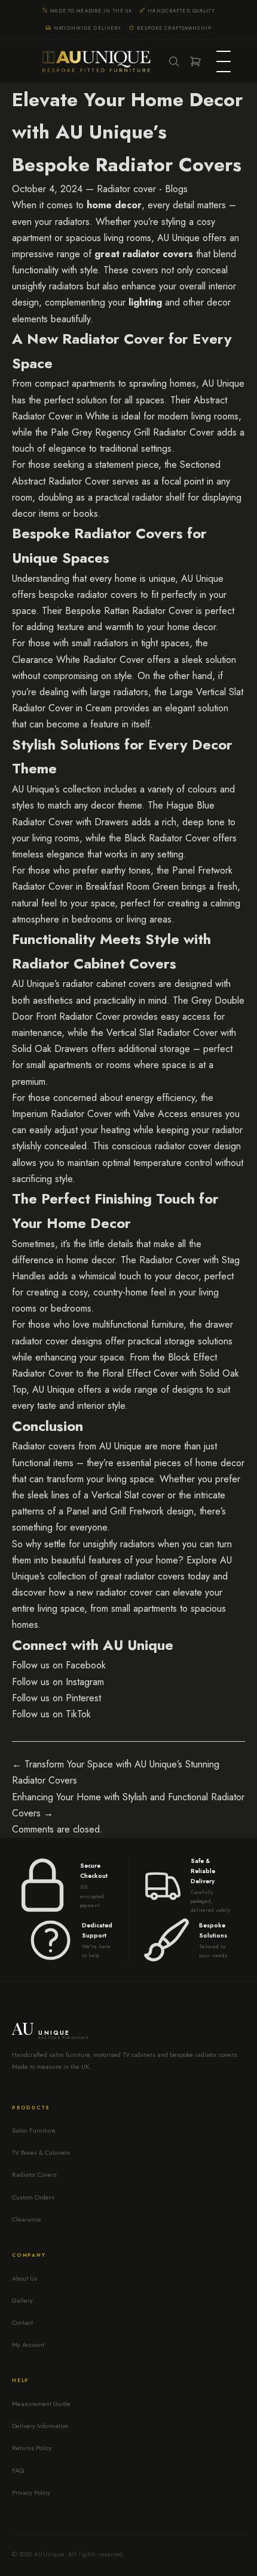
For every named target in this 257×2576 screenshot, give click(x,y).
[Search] (174, 61)
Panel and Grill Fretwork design (130, 1511)
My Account (28, 2344)
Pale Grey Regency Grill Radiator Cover (132, 432)
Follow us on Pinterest (56, 1698)
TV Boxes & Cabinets (41, 2152)
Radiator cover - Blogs (142, 189)
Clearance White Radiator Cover (78, 660)
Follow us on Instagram (58, 1682)
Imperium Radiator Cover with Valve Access (100, 1114)
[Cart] (195, 61)
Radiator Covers (34, 2174)
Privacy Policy (31, 2492)
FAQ (18, 2470)
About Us (25, 2278)
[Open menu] (224, 61)
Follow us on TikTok (51, 1714)
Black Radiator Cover (167, 838)
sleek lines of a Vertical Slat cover (96, 1495)
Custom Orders (33, 2197)
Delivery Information (40, 2426)
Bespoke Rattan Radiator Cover (129, 611)
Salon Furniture (34, 2130)
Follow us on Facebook (59, 1665)
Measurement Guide (41, 2404)
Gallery (22, 2300)
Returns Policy (32, 2448)
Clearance (27, 2219)
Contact (22, 2322)
